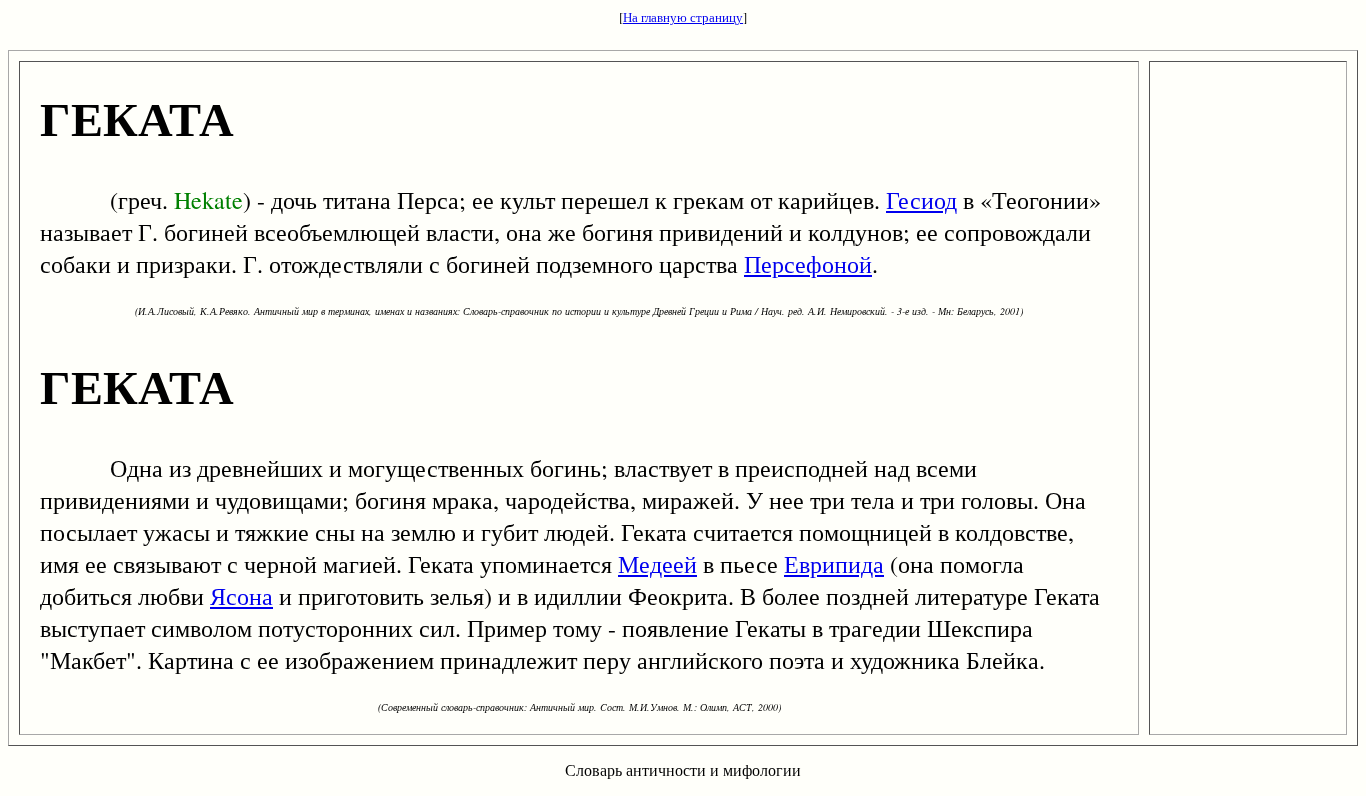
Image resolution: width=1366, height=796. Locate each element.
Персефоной (808, 264)
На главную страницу (683, 17)
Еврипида (834, 564)
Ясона (241, 596)
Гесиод (921, 200)
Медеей (657, 564)
